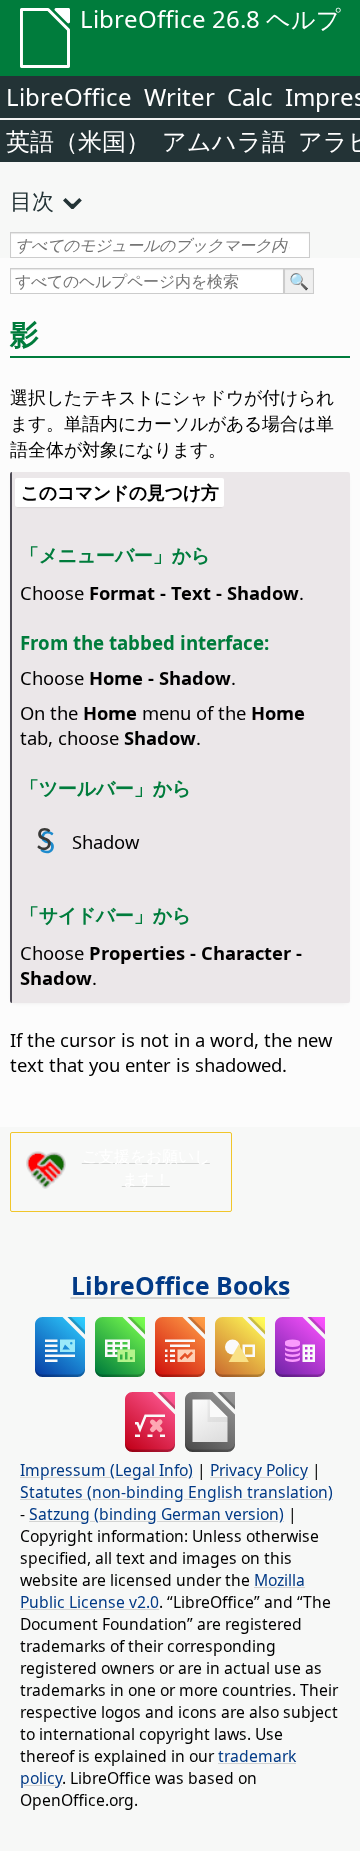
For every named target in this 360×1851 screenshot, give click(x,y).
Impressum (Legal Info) (106, 1470)
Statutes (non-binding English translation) (176, 1492)
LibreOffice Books (180, 1285)
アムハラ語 (224, 140)
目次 (32, 200)
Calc (250, 96)
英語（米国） (78, 140)
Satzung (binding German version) (156, 1514)
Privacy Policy (259, 1470)
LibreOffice (69, 96)
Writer (179, 96)
